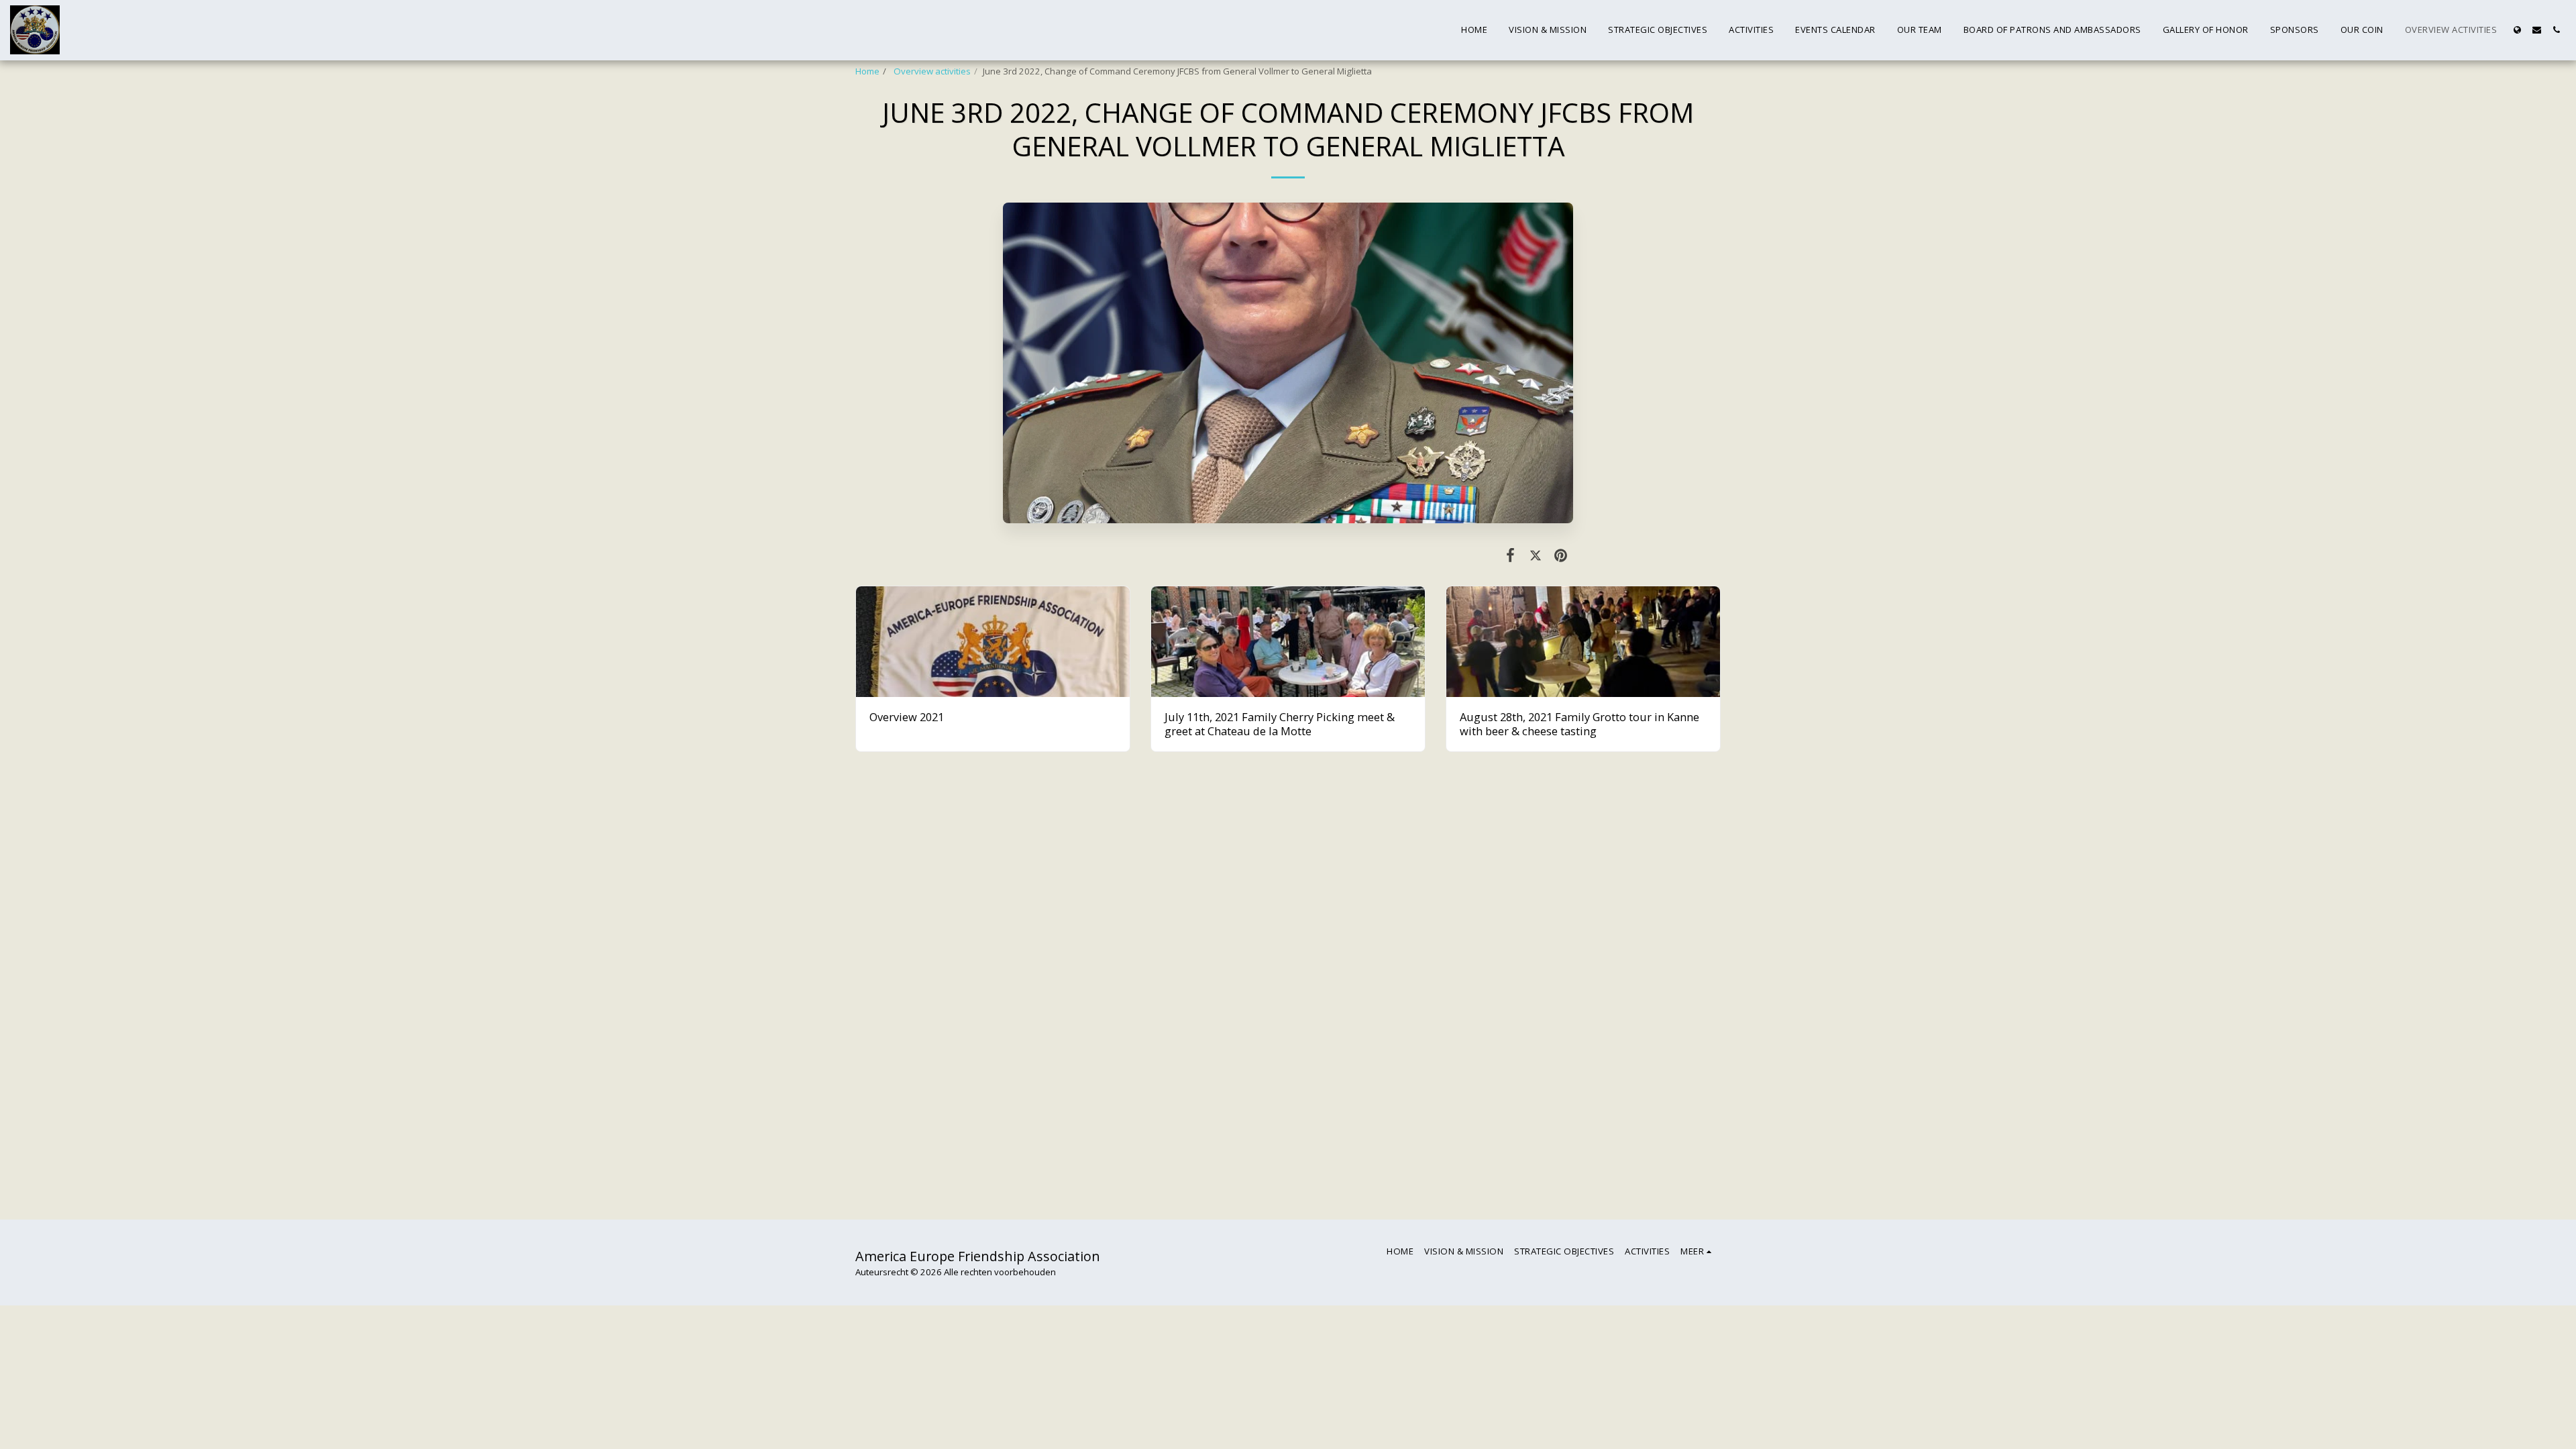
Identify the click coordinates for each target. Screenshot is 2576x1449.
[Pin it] (1561, 554)
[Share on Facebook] (1510, 554)
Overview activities (931, 71)
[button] (2537, 30)
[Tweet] (1535, 554)
